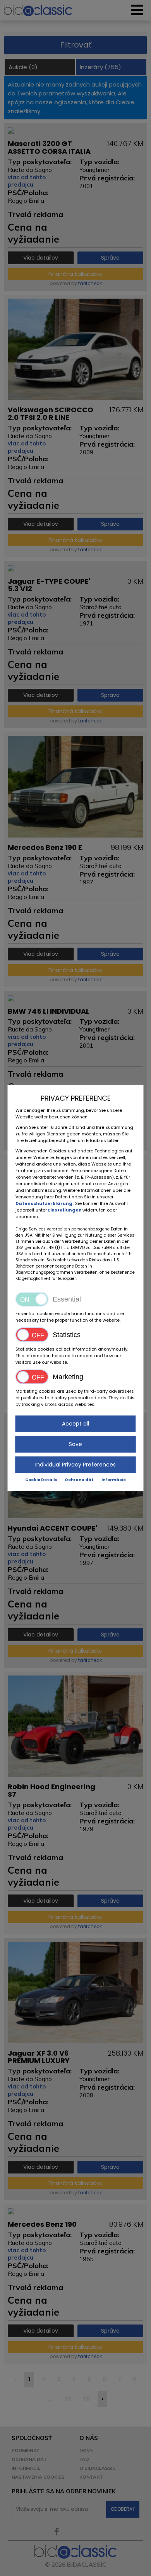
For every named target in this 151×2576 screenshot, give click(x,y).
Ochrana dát (79, 1480)
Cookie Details (41, 1480)
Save (75, 1444)
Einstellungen (65, 1210)
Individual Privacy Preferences (75, 1465)
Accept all (75, 1424)
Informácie (114, 1480)
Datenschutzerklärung (44, 1203)
